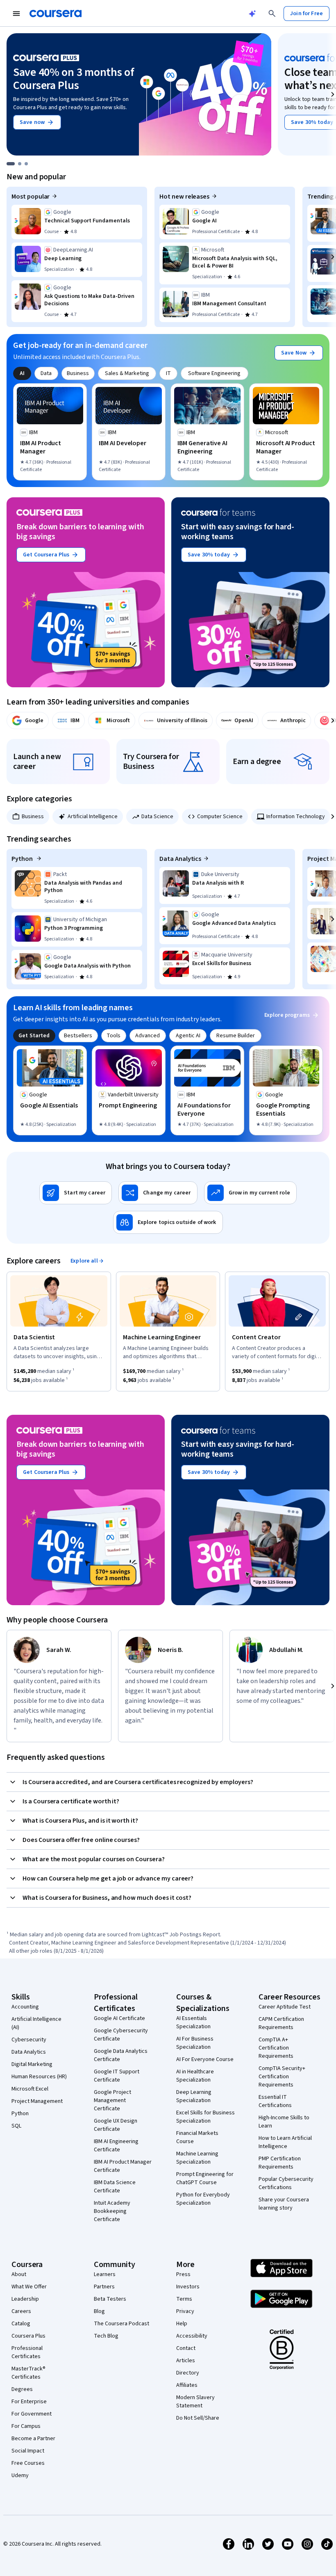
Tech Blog (106, 2336)
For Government (32, 2414)
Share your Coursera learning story (284, 2204)
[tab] (22, 373)
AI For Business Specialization (195, 2043)
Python (23, 859)
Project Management (37, 2101)
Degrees (22, 2389)
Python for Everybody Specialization (203, 2199)
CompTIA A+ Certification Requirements (276, 2048)
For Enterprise (29, 2402)
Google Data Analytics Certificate (121, 2055)
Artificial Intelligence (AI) (36, 2023)
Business (33, 817)
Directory (188, 2373)
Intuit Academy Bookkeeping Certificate (112, 2211)
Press (183, 2274)
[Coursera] (56, 14)
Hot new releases (184, 197)
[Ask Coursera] (252, 14)
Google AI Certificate (119, 2018)
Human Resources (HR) (39, 2077)
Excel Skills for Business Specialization (205, 2117)
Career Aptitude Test (285, 2007)
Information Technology (296, 817)
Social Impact (28, 2451)
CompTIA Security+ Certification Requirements (282, 2077)
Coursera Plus (28, 2336)
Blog (99, 2311)
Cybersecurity (29, 2040)
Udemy (20, 2475)
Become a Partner (33, 2439)
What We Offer (29, 2287)
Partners (104, 2287)
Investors (188, 2287)
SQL (16, 2126)
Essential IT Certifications (275, 2101)
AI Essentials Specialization (193, 2022)
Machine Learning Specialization (197, 2158)
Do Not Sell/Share (198, 2418)
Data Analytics (180, 859)
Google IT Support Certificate (117, 2076)
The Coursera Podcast (121, 2324)
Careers (21, 2311)
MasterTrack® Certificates (28, 2373)
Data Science (157, 817)
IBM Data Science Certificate (115, 2187)
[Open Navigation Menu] (16, 14)
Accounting (25, 2007)
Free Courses (28, 2463)
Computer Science (220, 817)
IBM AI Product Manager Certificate (123, 2166)
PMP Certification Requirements (280, 2163)
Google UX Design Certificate (116, 2125)
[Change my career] (158, 1193)
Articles (186, 2361)
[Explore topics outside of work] (168, 1222)
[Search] (272, 14)
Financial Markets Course (197, 2137)
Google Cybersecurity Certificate (121, 2035)
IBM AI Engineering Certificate (116, 2146)
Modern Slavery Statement (195, 2402)
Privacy (185, 2311)
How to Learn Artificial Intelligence (285, 2142)
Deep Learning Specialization (194, 2096)
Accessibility (192, 2336)
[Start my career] (76, 1193)
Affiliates (187, 2385)
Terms (184, 2299)
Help (182, 2324)
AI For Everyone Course (205, 2059)
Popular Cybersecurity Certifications (286, 2183)
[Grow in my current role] (250, 1193)
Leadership (25, 2299)
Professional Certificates (27, 2352)
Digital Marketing (32, 2064)
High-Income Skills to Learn (284, 2122)
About (19, 2274)
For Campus (26, 2426)
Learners (105, 2274)
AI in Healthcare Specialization (195, 2076)
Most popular (31, 197)
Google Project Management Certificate (112, 2100)
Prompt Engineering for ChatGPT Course (205, 2178)
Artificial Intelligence (93, 817)
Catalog (21, 2324)
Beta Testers (110, 2299)
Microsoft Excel (30, 2089)
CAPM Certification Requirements (281, 2023)
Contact (186, 2348)
